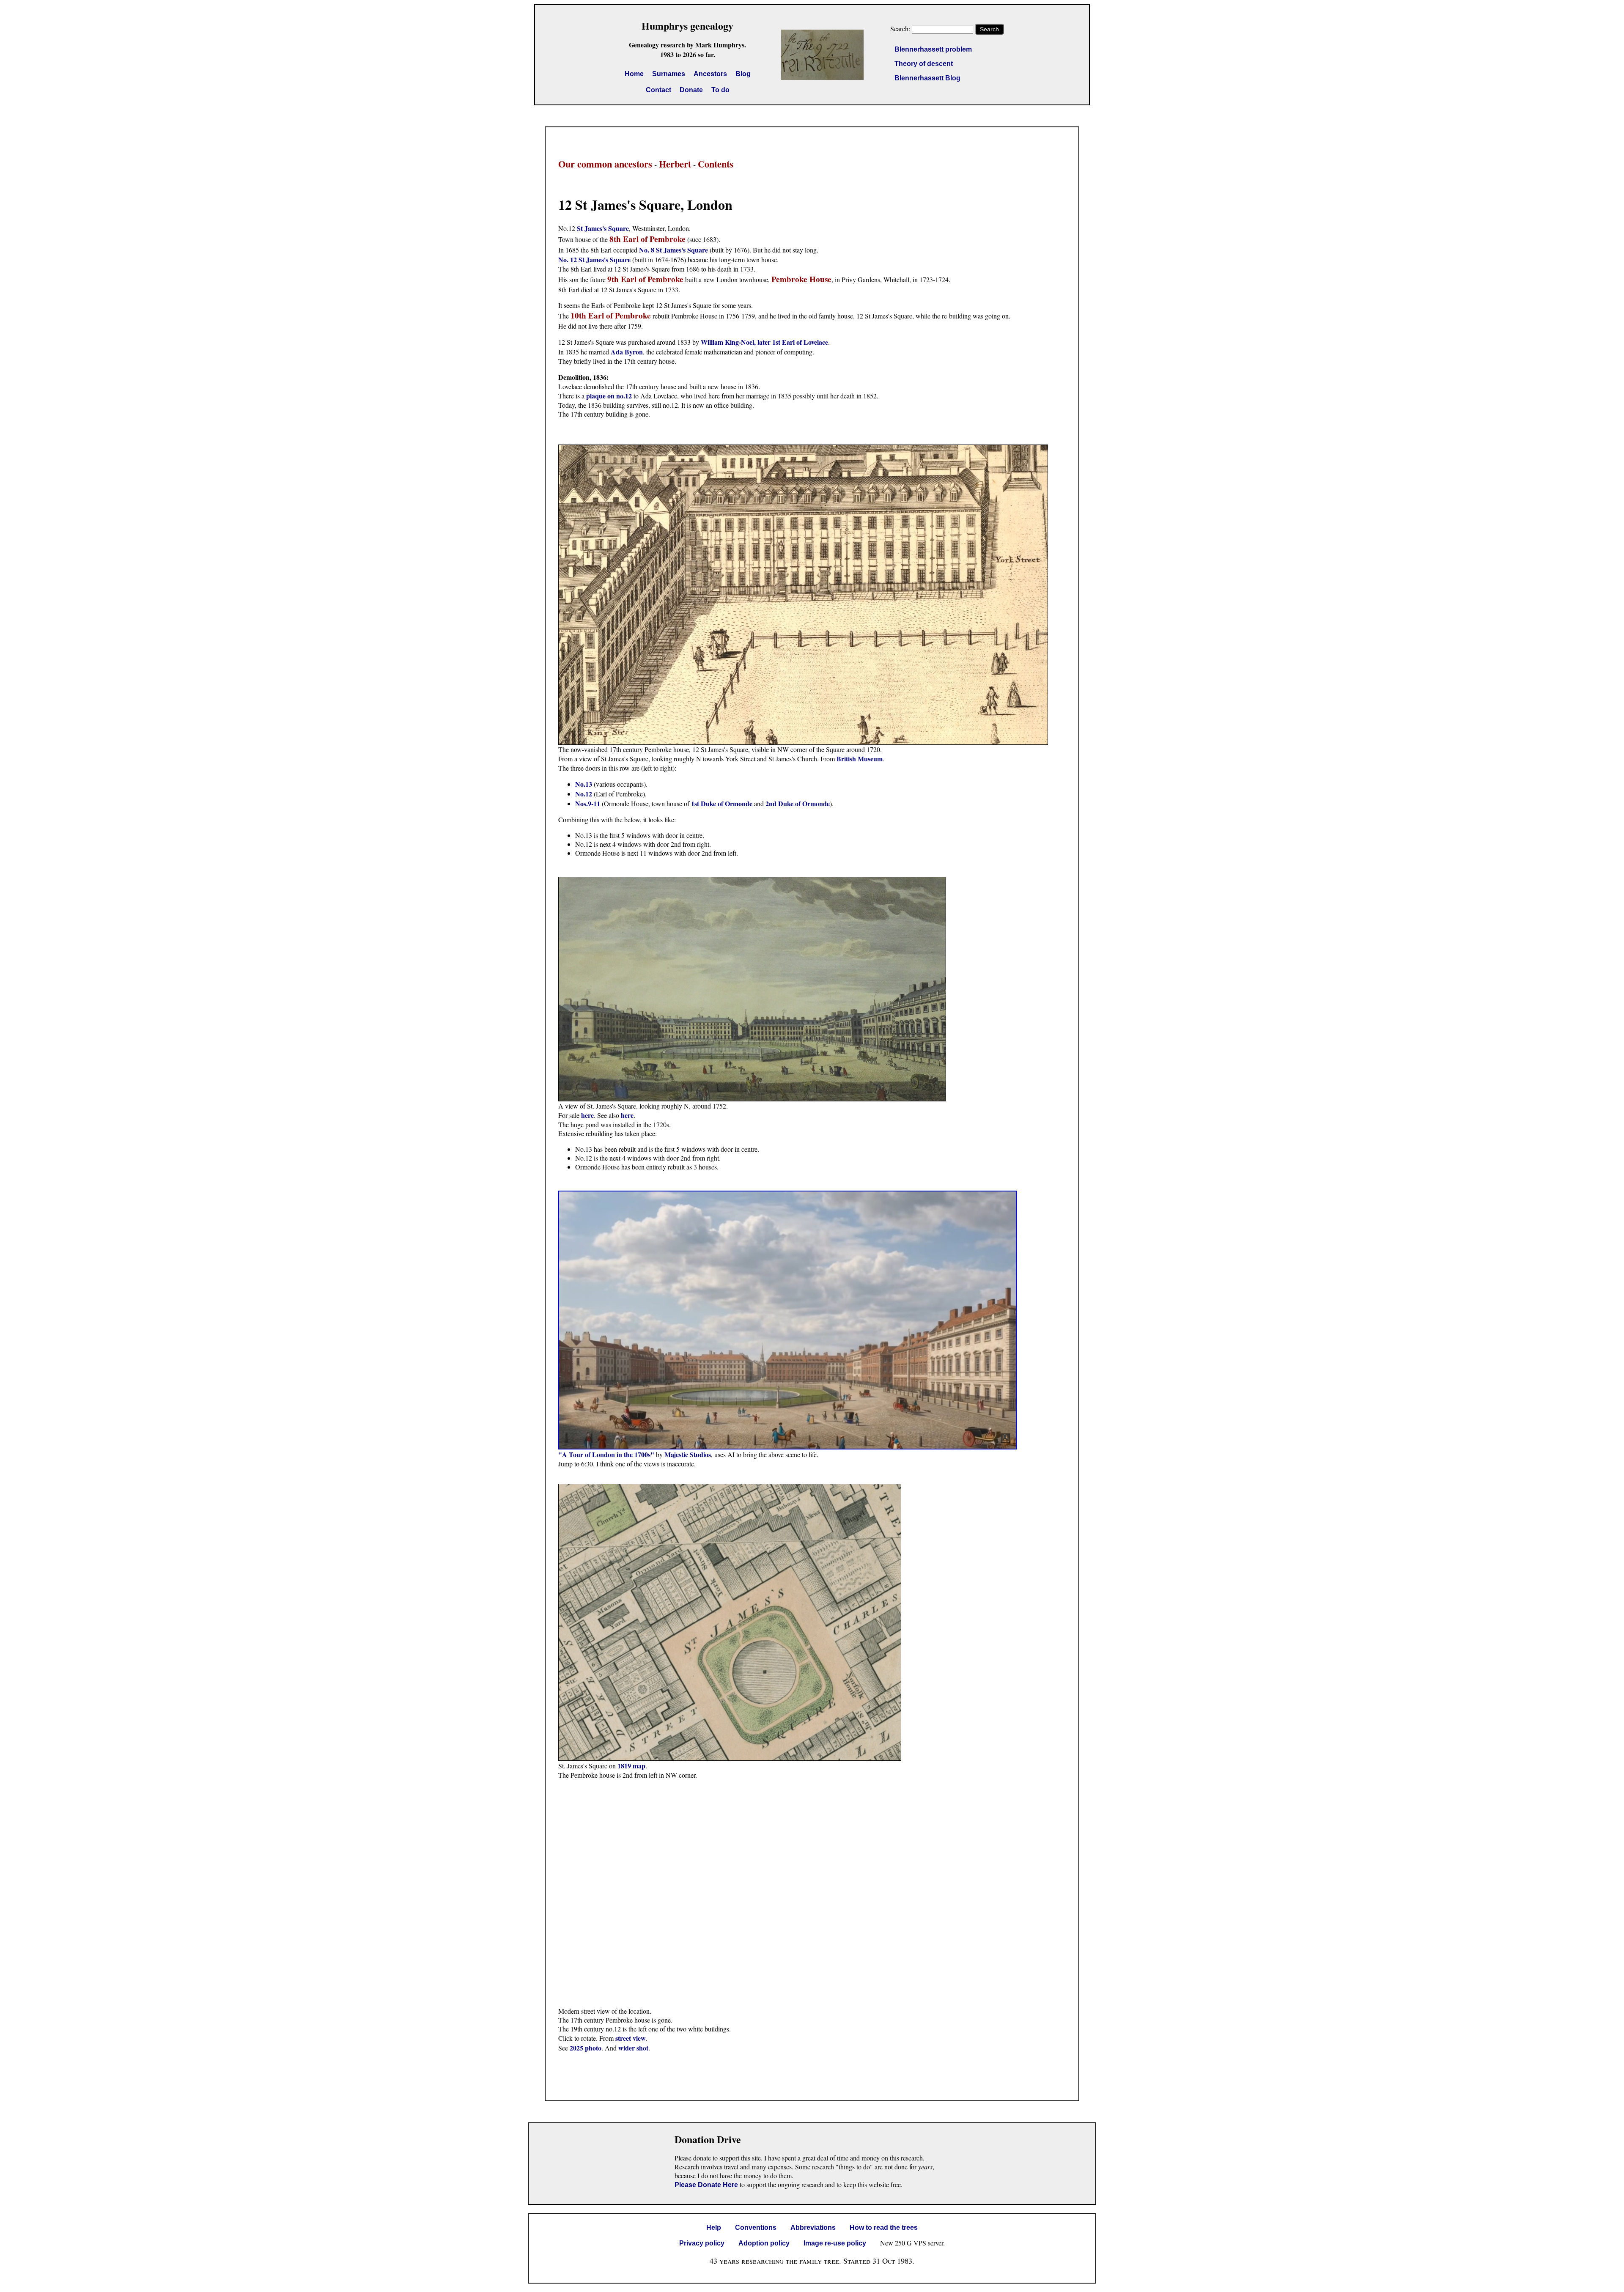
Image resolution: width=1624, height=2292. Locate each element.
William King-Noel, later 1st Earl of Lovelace (764, 342)
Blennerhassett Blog (927, 78)
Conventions (756, 2227)
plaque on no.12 (609, 396)
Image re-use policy (835, 2243)
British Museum (860, 759)
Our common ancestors (605, 164)
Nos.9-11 (588, 803)
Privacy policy (702, 2243)
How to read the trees (884, 2227)
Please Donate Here (706, 2185)
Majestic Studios (688, 1454)
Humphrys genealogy (687, 26)
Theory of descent (924, 64)
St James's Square (603, 228)
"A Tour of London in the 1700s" (606, 1454)
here (587, 1115)
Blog (743, 74)
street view (631, 2038)
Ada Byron (627, 352)
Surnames (669, 74)
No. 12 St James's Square (594, 259)
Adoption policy (764, 2243)
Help (714, 2227)
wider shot (633, 2048)
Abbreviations (813, 2227)
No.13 (584, 784)
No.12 (584, 794)
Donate (691, 90)
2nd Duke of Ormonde (798, 803)
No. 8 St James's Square (673, 250)
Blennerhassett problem (933, 49)
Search (989, 29)
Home (634, 74)
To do (720, 90)
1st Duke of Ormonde (722, 803)
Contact (658, 90)
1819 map (631, 1766)
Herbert (675, 164)
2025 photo (586, 2048)
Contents (716, 164)
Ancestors (710, 74)
